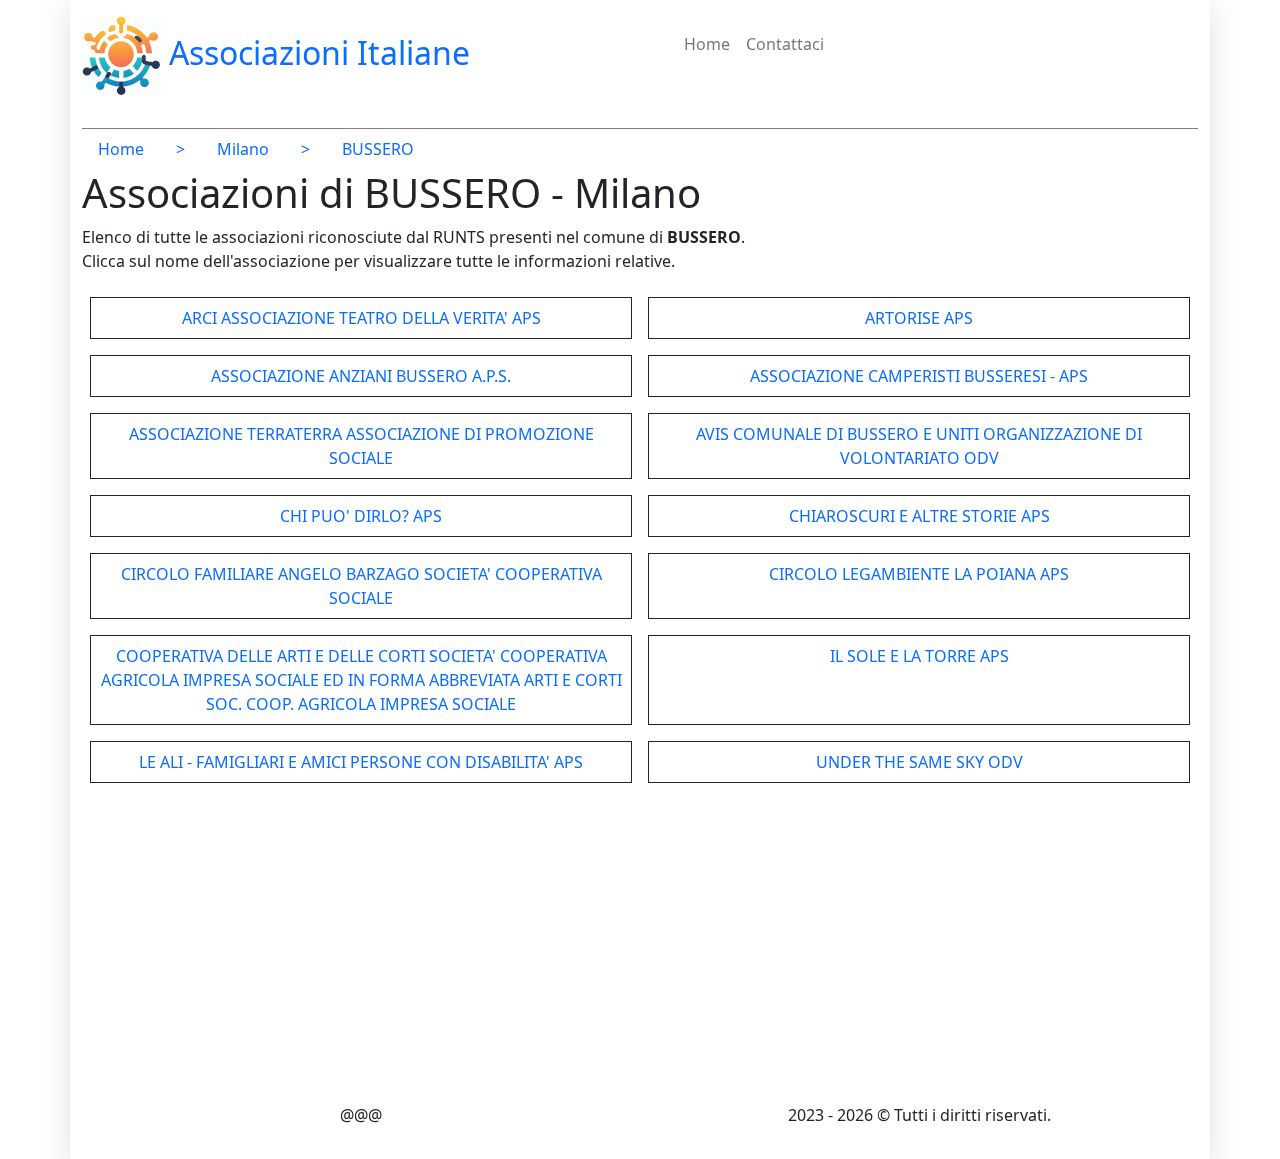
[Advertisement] (640, 947)
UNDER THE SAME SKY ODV (919, 762)
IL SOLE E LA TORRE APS (919, 656)
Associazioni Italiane (315, 52)
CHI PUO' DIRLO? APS (361, 516)
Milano (243, 149)
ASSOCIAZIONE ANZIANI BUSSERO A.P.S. (361, 376)
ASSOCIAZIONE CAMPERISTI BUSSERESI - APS (919, 376)
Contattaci (785, 44)
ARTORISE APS (919, 318)
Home (707, 44)
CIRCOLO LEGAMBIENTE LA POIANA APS (919, 574)
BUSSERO (378, 149)
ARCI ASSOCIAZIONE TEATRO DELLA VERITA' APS (361, 318)
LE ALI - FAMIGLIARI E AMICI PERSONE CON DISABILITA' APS (361, 762)
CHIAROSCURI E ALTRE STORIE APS (919, 516)
